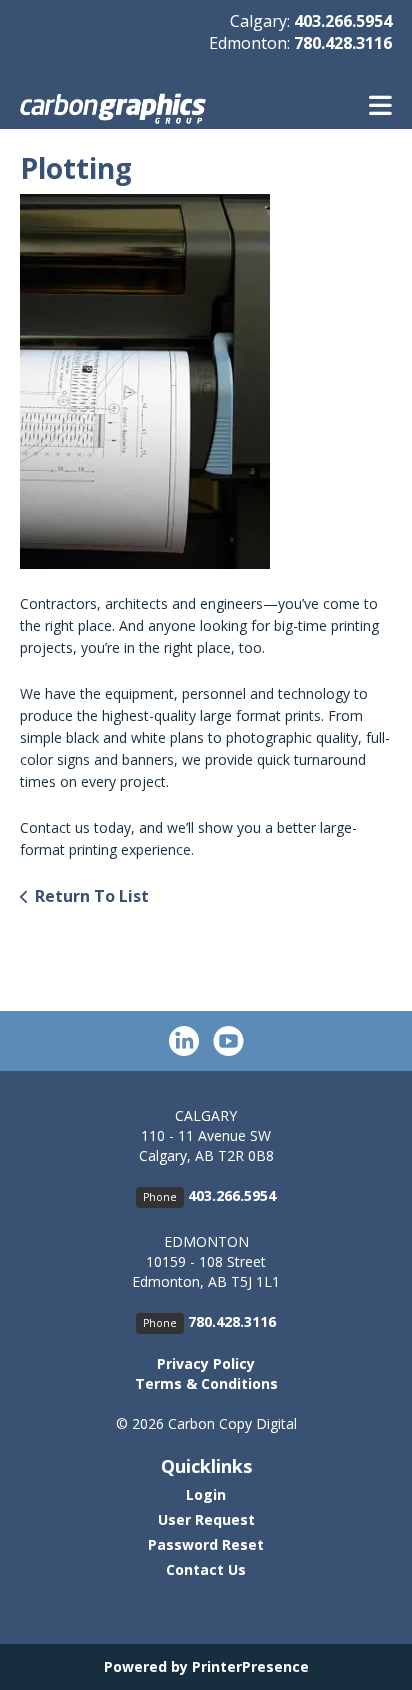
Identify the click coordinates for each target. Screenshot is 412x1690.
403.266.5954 (343, 21)
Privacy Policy (206, 1363)
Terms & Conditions (206, 1383)
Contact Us (206, 1569)
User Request (206, 1519)
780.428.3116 (343, 43)
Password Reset (206, 1544)
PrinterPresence (250, 1666)
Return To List (92, 896)
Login (206, 1494)
